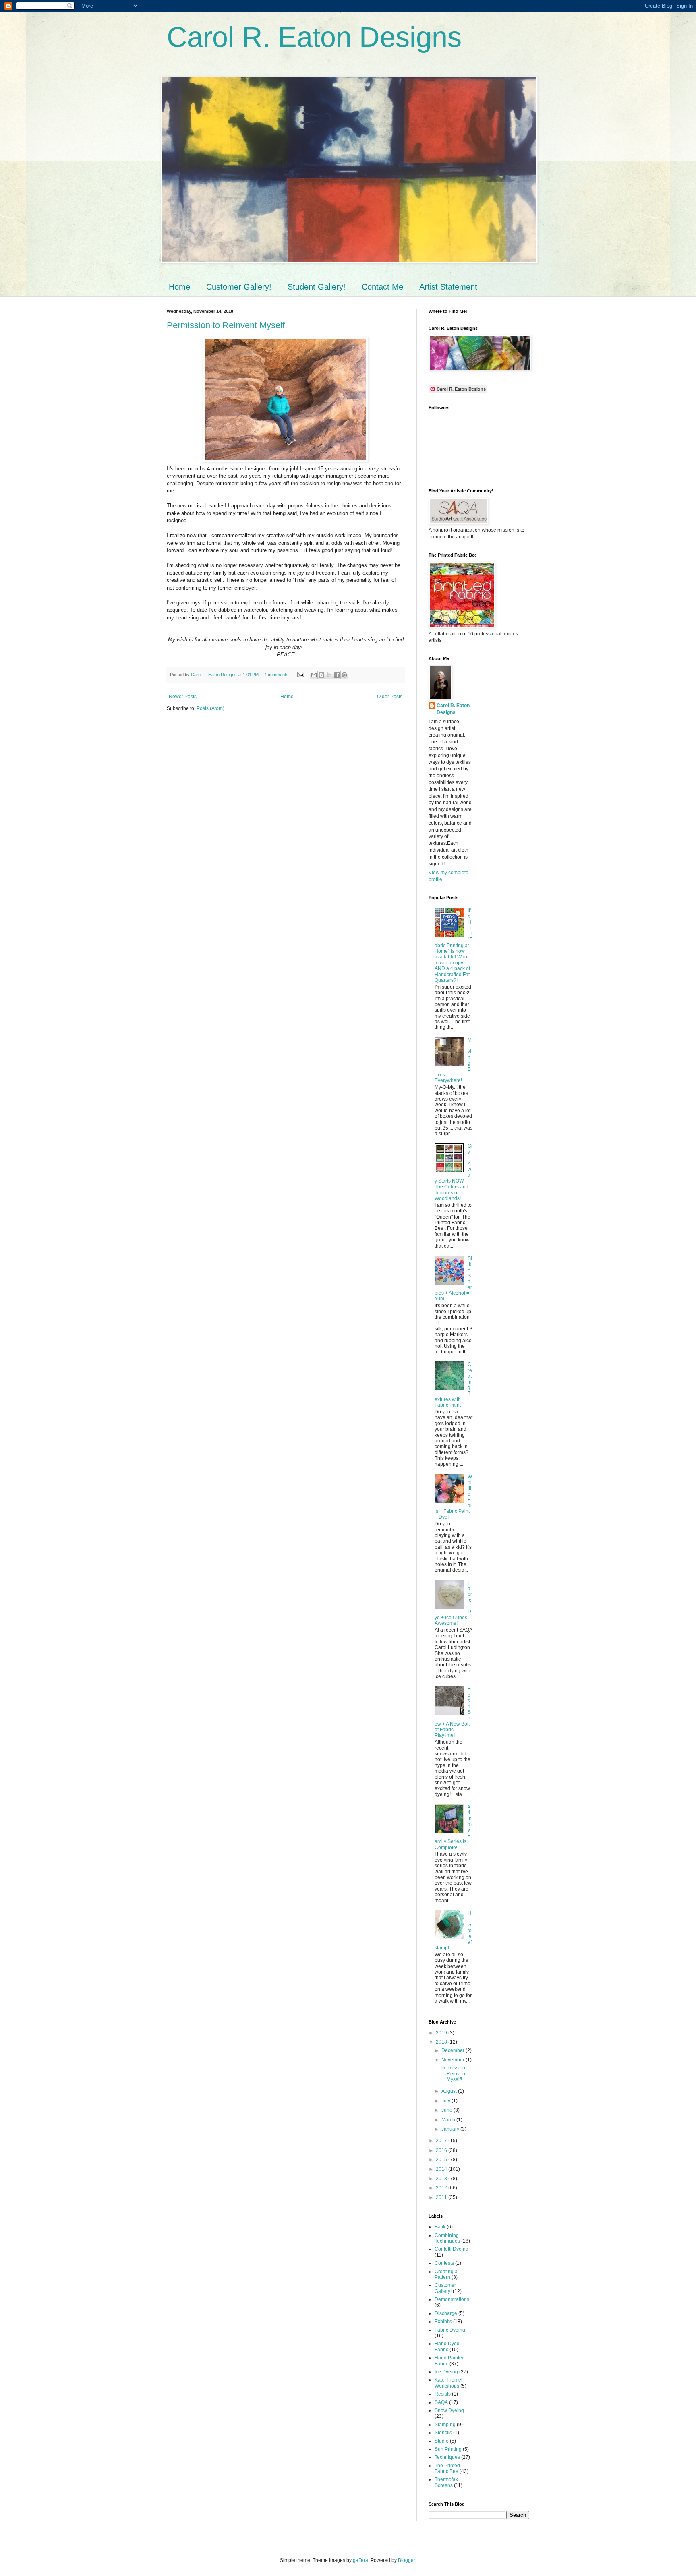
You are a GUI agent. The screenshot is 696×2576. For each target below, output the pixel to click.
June (447, 2110)
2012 (442, 2188)
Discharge (446, 2313)
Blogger (406, 2560)
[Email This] (314, 675)
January (451, 2129)
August (450, 2091)
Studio (442, 2441)
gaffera (360, 2560)
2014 (442, 2169)
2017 (442, 2141)
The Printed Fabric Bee (447, 2468)
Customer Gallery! (239, 287)
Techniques (447, 2457)
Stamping (445, 2425)
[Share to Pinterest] (344, 675)
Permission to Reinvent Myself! (227, 325)
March (449, 2120)
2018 (442, 2042)
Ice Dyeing (446, 2372)
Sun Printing (448, 2449)
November (454, 2060)
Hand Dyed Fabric (447, 2346)
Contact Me (382, 287)
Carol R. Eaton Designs (314, 37)
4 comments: (278, 675)
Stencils (443, 2433)
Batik (440, 2227)
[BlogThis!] (321, 675)
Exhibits (443, 2322)
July (446, 2101)
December (454, 2050)
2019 (442, 2033)
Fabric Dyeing (450, 2330)
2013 (442, 2179)
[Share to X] (329, 675)
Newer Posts (183, 697)
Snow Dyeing (449, 2410)
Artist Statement (448, 287)
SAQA (441, 2402)
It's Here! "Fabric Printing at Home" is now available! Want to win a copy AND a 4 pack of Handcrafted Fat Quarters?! (453, 945)
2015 (442, 2160)
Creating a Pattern (446, 2274)
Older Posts (390, 697)
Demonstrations (452, 2299)
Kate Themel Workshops (448, 2383)
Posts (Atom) (210, 708)
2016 (442, 2150)
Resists (443, 2394)
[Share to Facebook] (337, 675)
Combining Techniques (447, 2238)
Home (179, 287)
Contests (444, 2263)
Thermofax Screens (446, 2482)
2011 (442, 2197)
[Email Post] (300, 675)
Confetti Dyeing (452, 2249)
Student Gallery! (317, 287)
